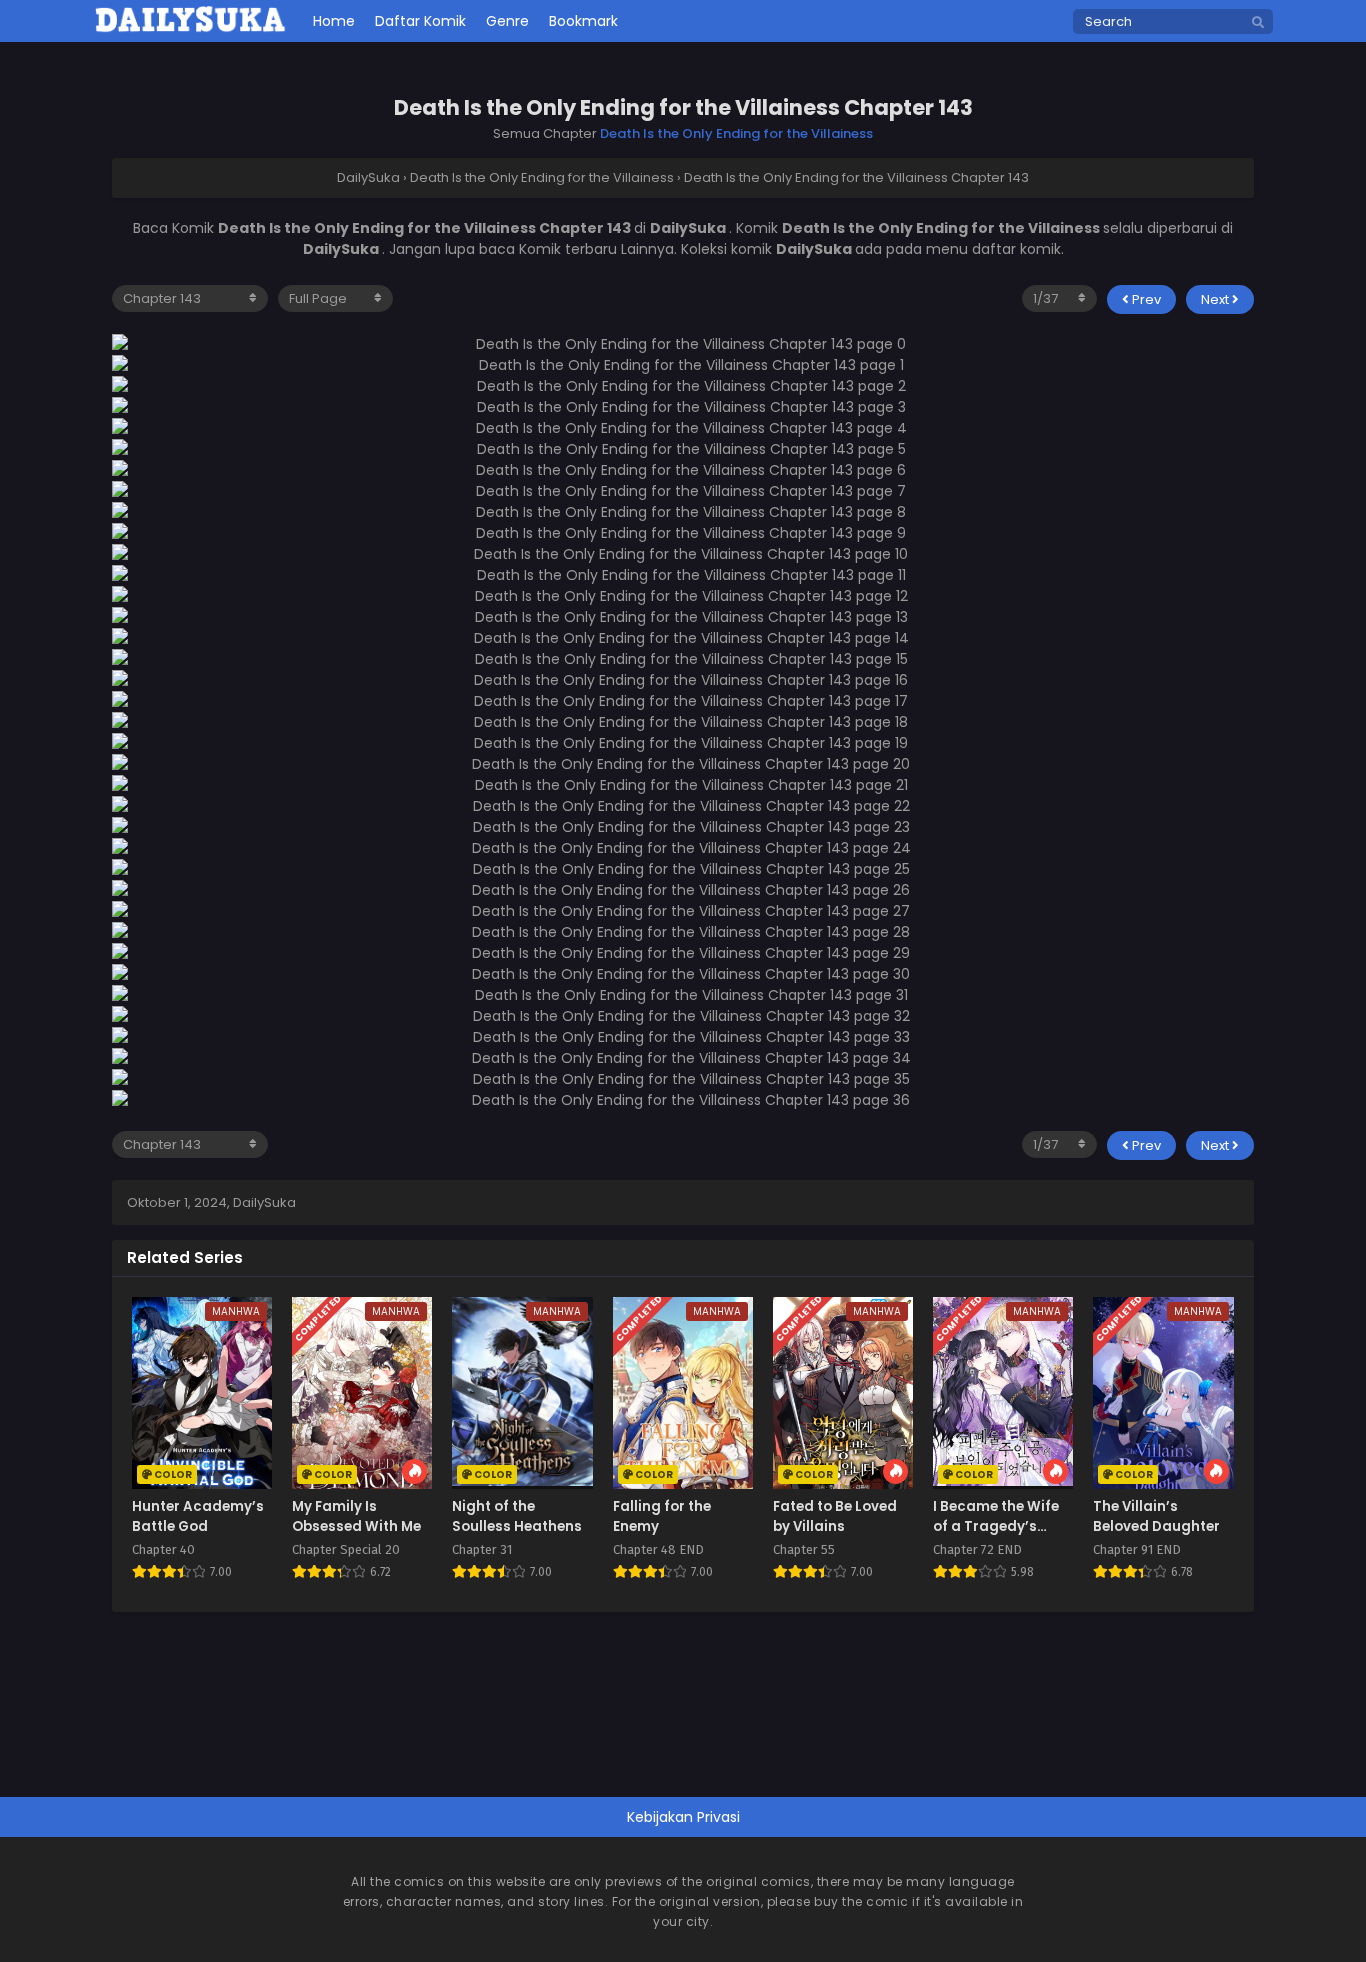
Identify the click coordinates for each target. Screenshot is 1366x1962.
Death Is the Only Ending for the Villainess (736, 133)
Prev (1145, 299)
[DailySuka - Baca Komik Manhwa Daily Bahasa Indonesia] (190, 29)
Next (1216, 299)
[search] (1258, 23)
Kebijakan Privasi (683, 1817)
